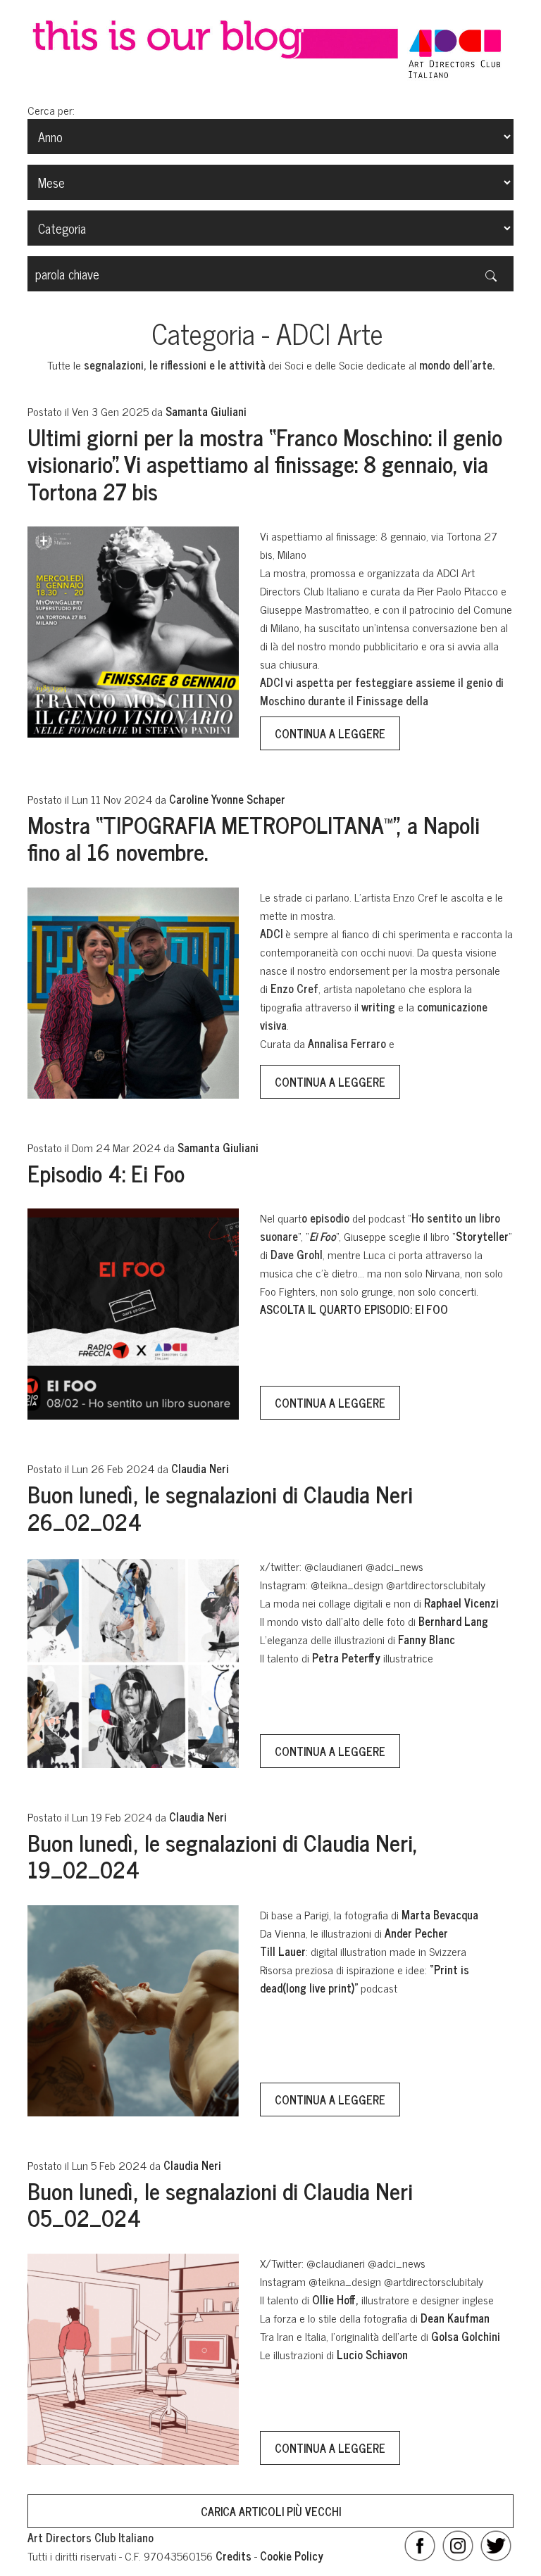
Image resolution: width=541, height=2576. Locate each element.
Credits (234, 2556)
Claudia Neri (200, 1468)
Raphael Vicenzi (461, 1603)
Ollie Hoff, (335, 2299)
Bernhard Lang (453, 1621)
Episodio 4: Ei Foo (106, 1173)
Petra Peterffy (346, 1658)
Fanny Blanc (427, 1639)
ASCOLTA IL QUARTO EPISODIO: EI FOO (354, 1309)
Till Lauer (283, 1951)
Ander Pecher (416, 1933)
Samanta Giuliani (206, 411)
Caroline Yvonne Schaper (227, 799)
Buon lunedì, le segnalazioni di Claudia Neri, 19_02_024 (223, 1855)
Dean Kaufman (455, 2318)
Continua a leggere (330, 733)
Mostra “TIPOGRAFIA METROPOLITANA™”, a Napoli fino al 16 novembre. (254, 838)
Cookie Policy (292, 2556)
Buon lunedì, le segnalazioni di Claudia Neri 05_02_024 (220, 2204)
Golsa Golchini (466, 2336)
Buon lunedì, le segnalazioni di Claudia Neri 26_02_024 (220, 1507)
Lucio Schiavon (372, 2354)
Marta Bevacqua (440, 1914)
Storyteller (482, 1236)
